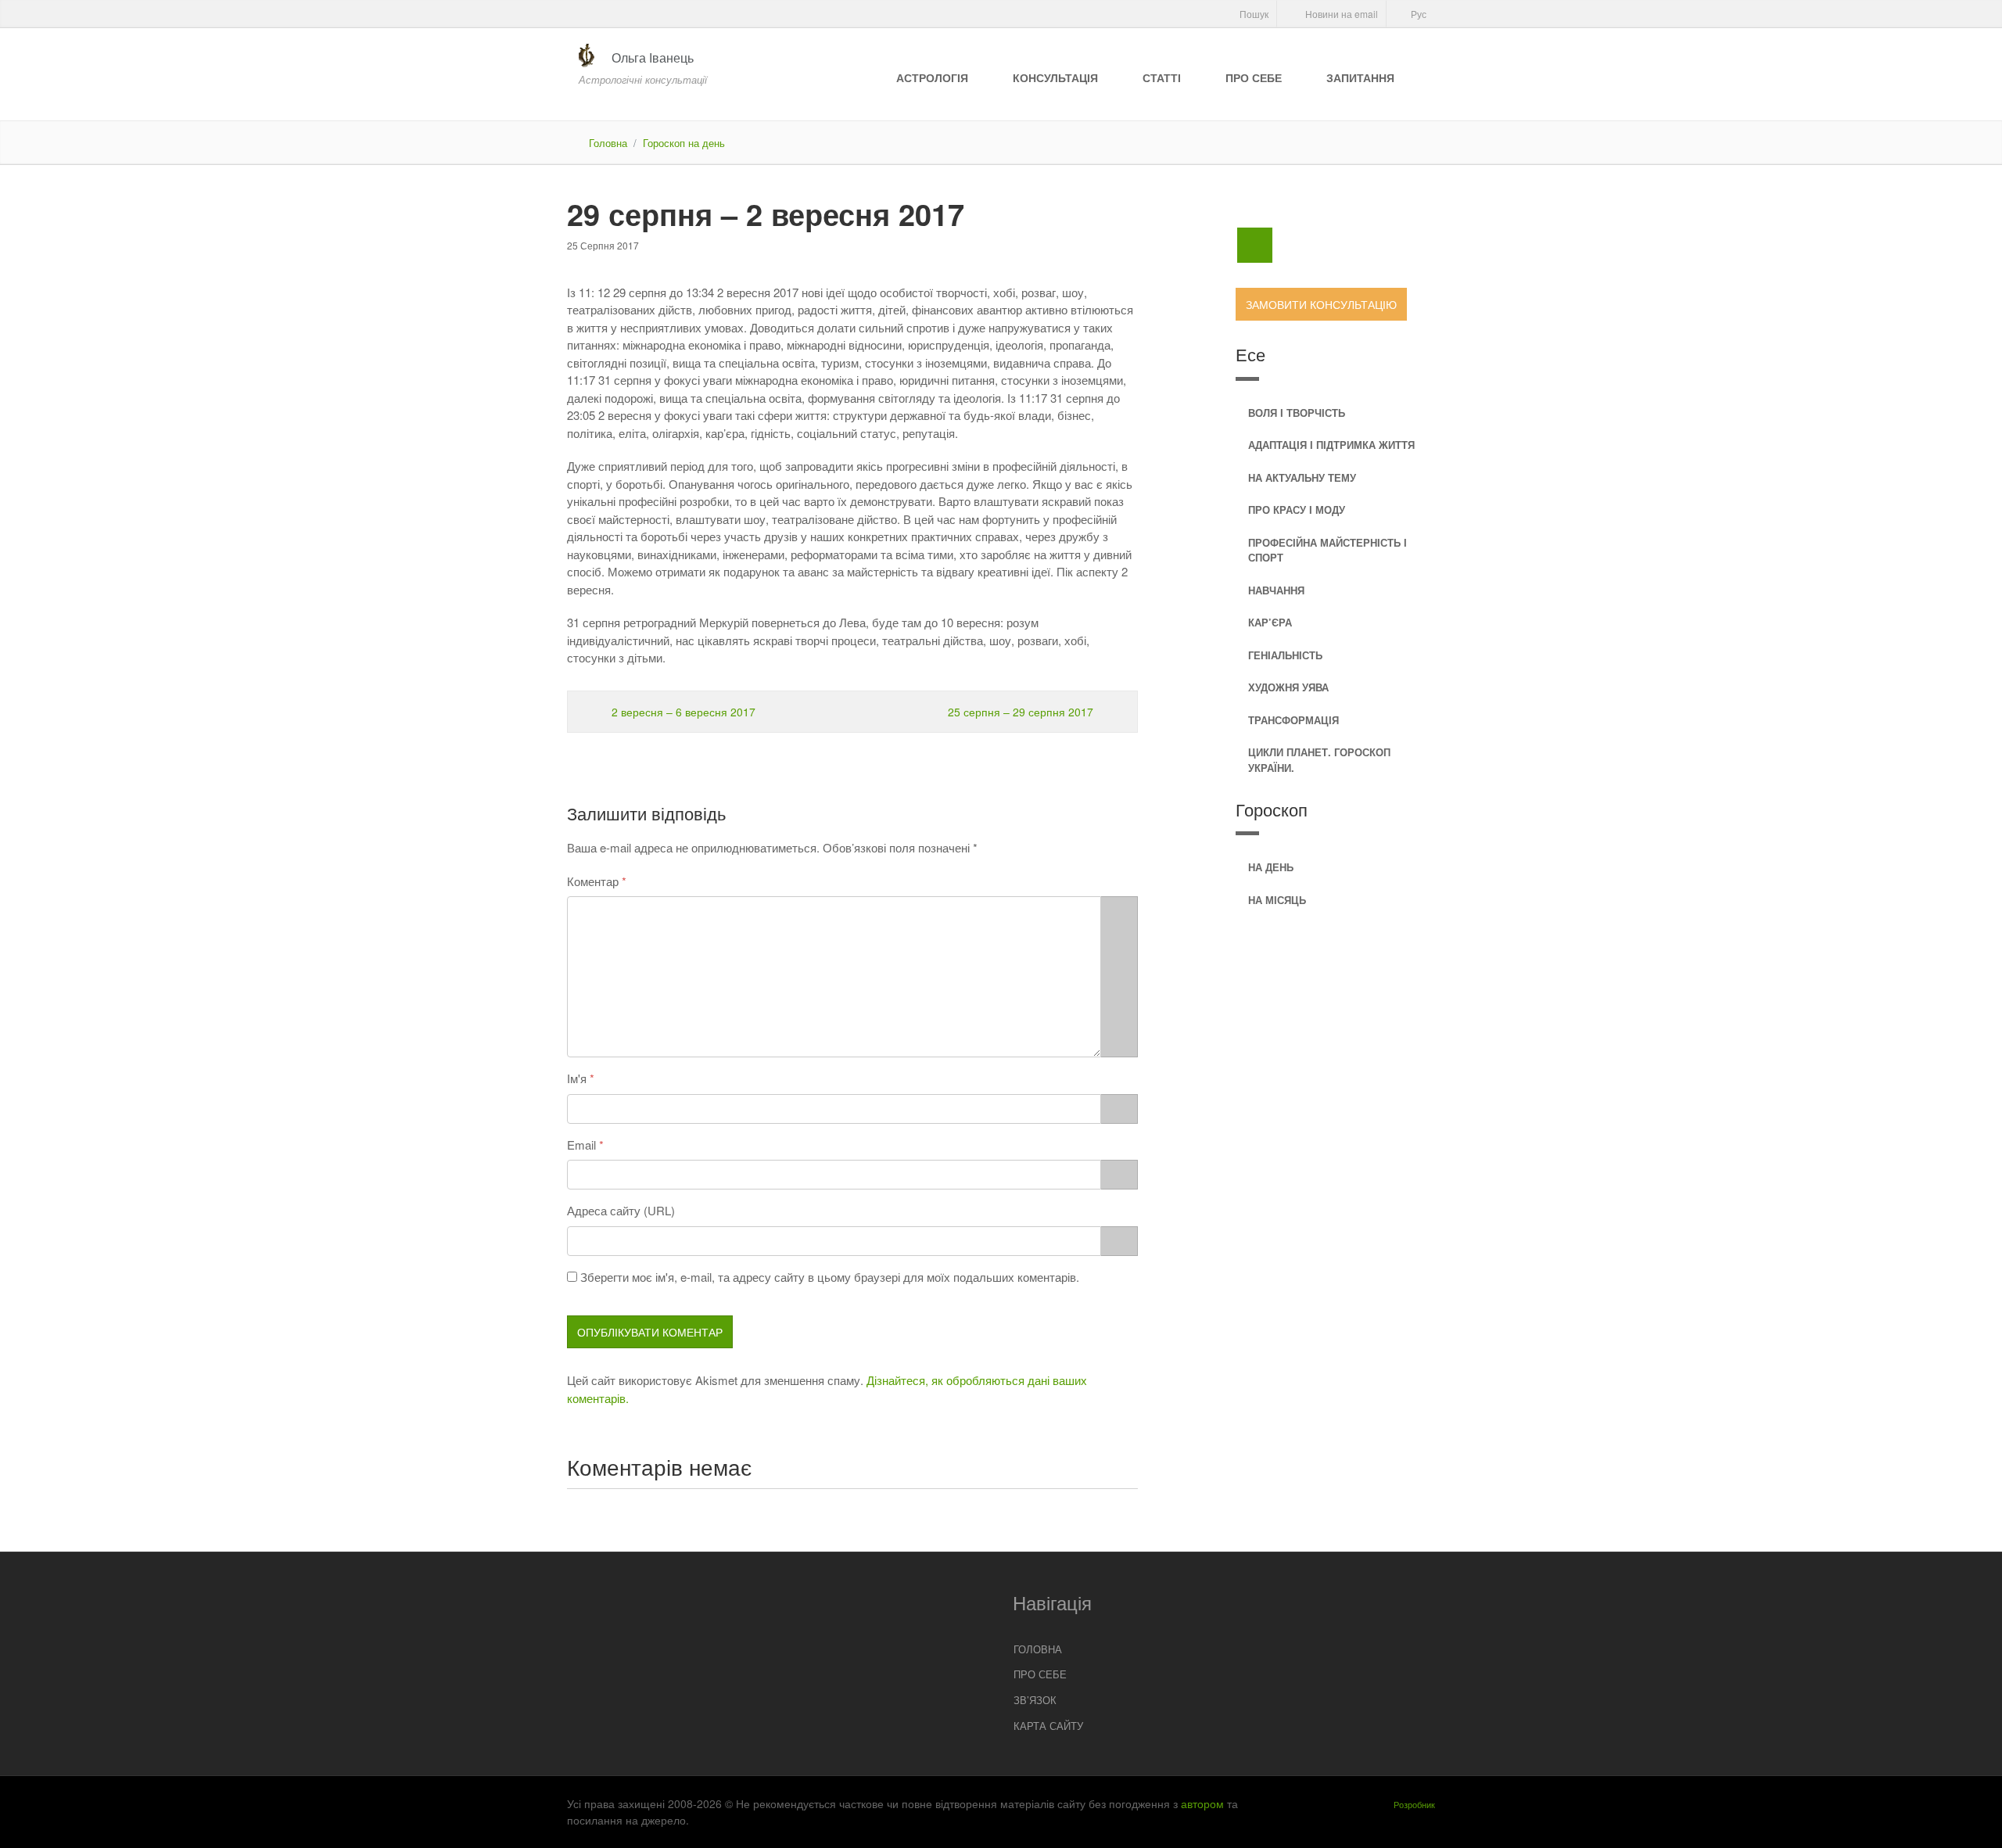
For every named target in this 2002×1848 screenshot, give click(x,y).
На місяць (1277, 900)
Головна (608, 143)
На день (1271, 867)
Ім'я (577, 1078)
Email (581, 1145)
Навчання (1276, 590)
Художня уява (1288, 687)
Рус (1417, 14)
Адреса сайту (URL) (621, 1210)
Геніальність (1285, 655)
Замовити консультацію (1321, 304)
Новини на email (1340, 14)
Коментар (593, 881)
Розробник (1414, 1804)
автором (1202, 1803)
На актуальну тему (1302, 477)
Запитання (1360, 77)
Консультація (1055, 77)
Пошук (1253, 14)
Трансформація (1293, 720)
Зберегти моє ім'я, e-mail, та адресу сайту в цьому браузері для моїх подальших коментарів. (830, 1277)
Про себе (1254, 77)
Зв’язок (1035, 1700)
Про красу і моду (1297, 510)
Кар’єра (1270, 622)
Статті (1162, 77)
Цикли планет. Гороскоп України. (1319, 760)
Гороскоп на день (684, 143)
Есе (1250, 354)
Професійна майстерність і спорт (1327, 550)
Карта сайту (1048, 1726)
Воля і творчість (1297, 413)
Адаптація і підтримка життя (1331, 445)
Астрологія (932, 77)
